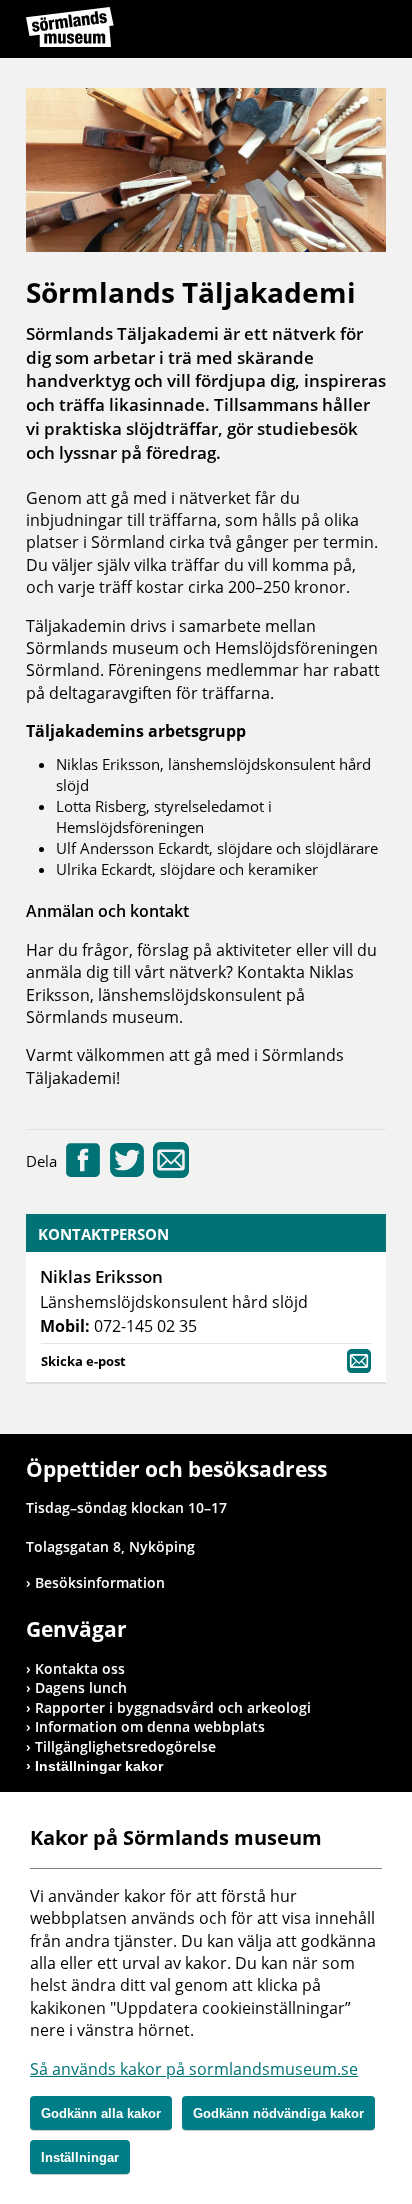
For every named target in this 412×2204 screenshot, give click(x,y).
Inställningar (80, 2157)
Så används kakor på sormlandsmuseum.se (194, 2069)
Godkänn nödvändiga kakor (278, 2113)
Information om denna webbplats (150, 1726)
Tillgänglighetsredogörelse (125, 1746)
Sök (321, 32)
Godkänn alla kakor (101, 2113)
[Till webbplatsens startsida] (70, 27)
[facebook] (83, 1172)
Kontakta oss (80, 1668)
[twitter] (127, 1172)
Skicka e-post (83, 1361)
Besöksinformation (100, 1582)
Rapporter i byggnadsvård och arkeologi (173, 1707)
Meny (371, 32)
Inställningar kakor (99, 1766)
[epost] (171, 1172)
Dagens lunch (81, 1687)
